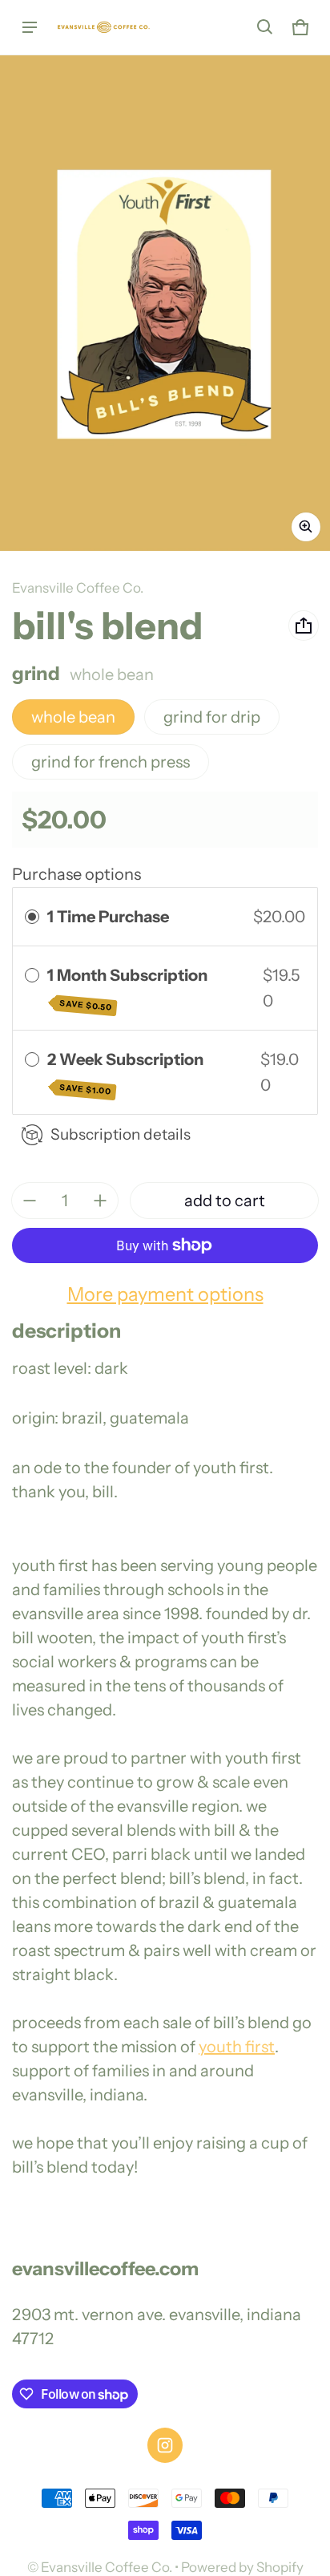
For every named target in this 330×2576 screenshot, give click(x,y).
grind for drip (212, 717)
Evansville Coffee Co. (107, 2567)
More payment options (165, 1294)
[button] (265, 27)
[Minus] (30, 1201)
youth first (237, 2047)
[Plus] (100, 1201)
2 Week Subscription (127, 1073)
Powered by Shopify (242, 2567)
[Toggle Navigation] (30, 27)
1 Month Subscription (129, 989)
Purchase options (76, 874)
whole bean (73, 717)
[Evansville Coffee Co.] (105, 27)
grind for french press (111, 762)
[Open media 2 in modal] (165, 303)
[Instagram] (165, 2445)
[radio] (32, 917)
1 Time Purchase (108, 917)
